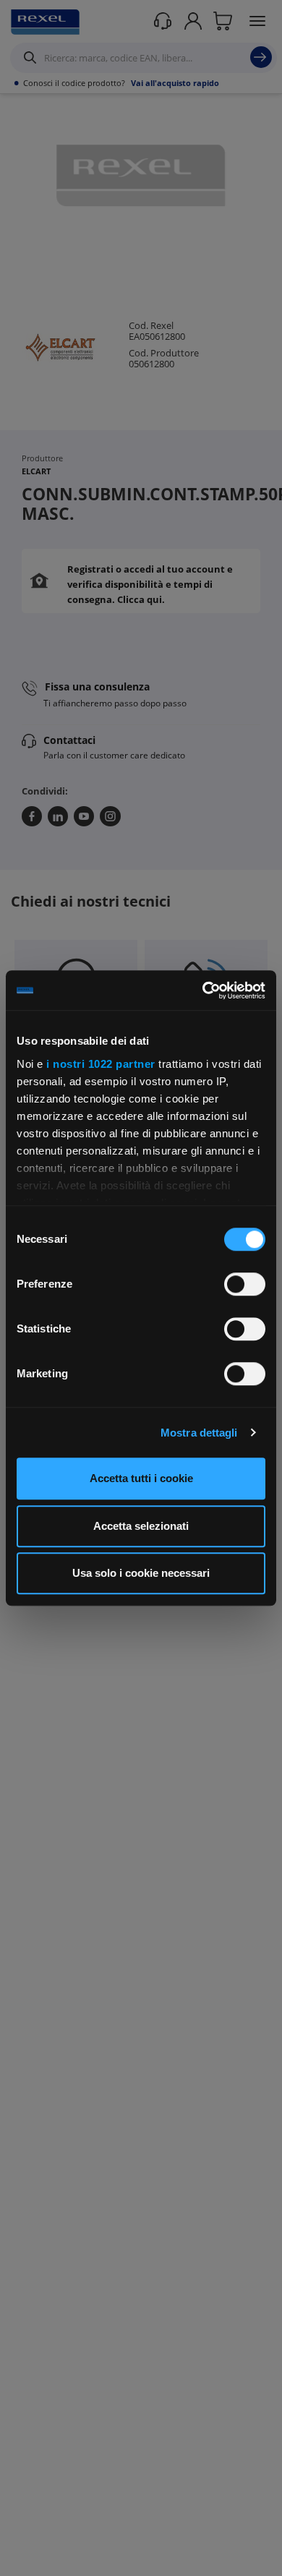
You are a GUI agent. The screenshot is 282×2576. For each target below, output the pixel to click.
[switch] (245, 1284)
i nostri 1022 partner (101, 1064)
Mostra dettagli (199, 1433)
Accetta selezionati (141, 1526)
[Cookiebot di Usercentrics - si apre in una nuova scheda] (203, 990)
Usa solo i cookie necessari (141, 1573)
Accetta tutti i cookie (141, 1478)
